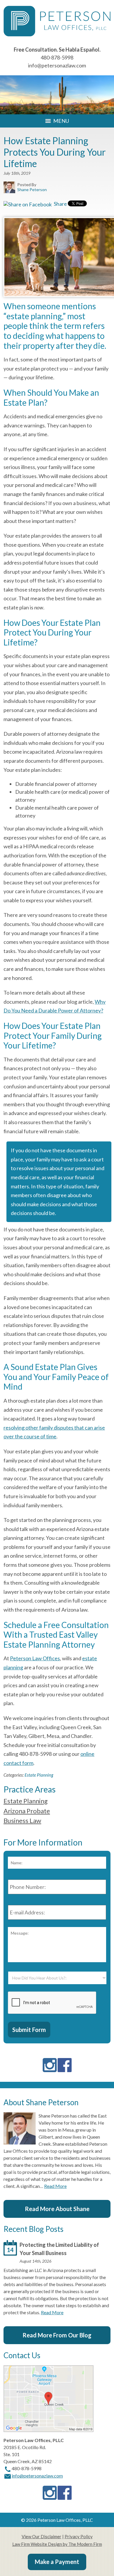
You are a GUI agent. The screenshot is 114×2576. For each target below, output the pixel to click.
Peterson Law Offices (35, 1658)
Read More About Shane (57, 2209)
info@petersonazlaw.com (57, 65)
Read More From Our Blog (57, 2335)
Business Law (22, 1820)
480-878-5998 (57, 57)
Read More (55, 2186)
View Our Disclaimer (42, 2536)
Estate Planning (39, 1775)
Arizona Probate (27, 1811)
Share (60, 204)
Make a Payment (57, 2562)
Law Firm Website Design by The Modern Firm (57, 2544)
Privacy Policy (79, 2536)
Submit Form (29, 2030)
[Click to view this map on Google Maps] (49, 2430)
